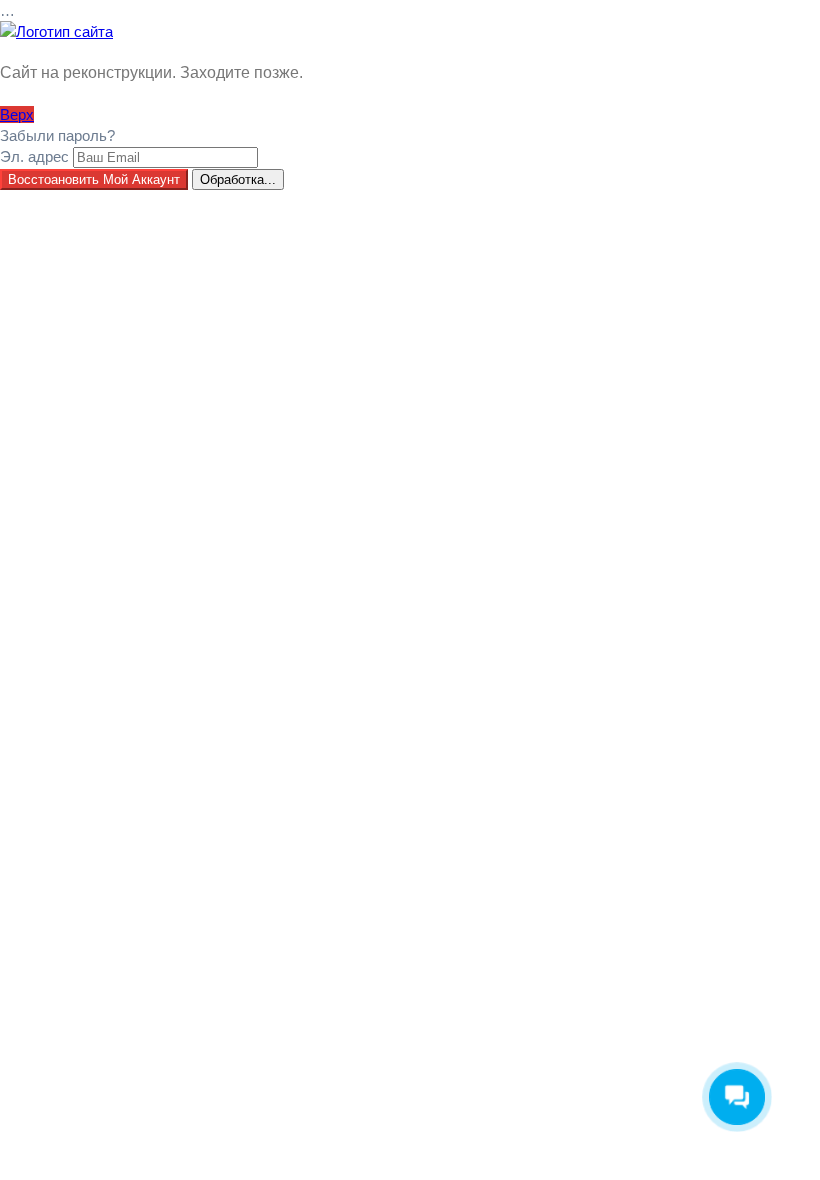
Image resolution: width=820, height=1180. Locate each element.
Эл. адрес (34, 156)
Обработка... (238, 179)
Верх (17, 114)
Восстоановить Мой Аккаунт (94, 179)
